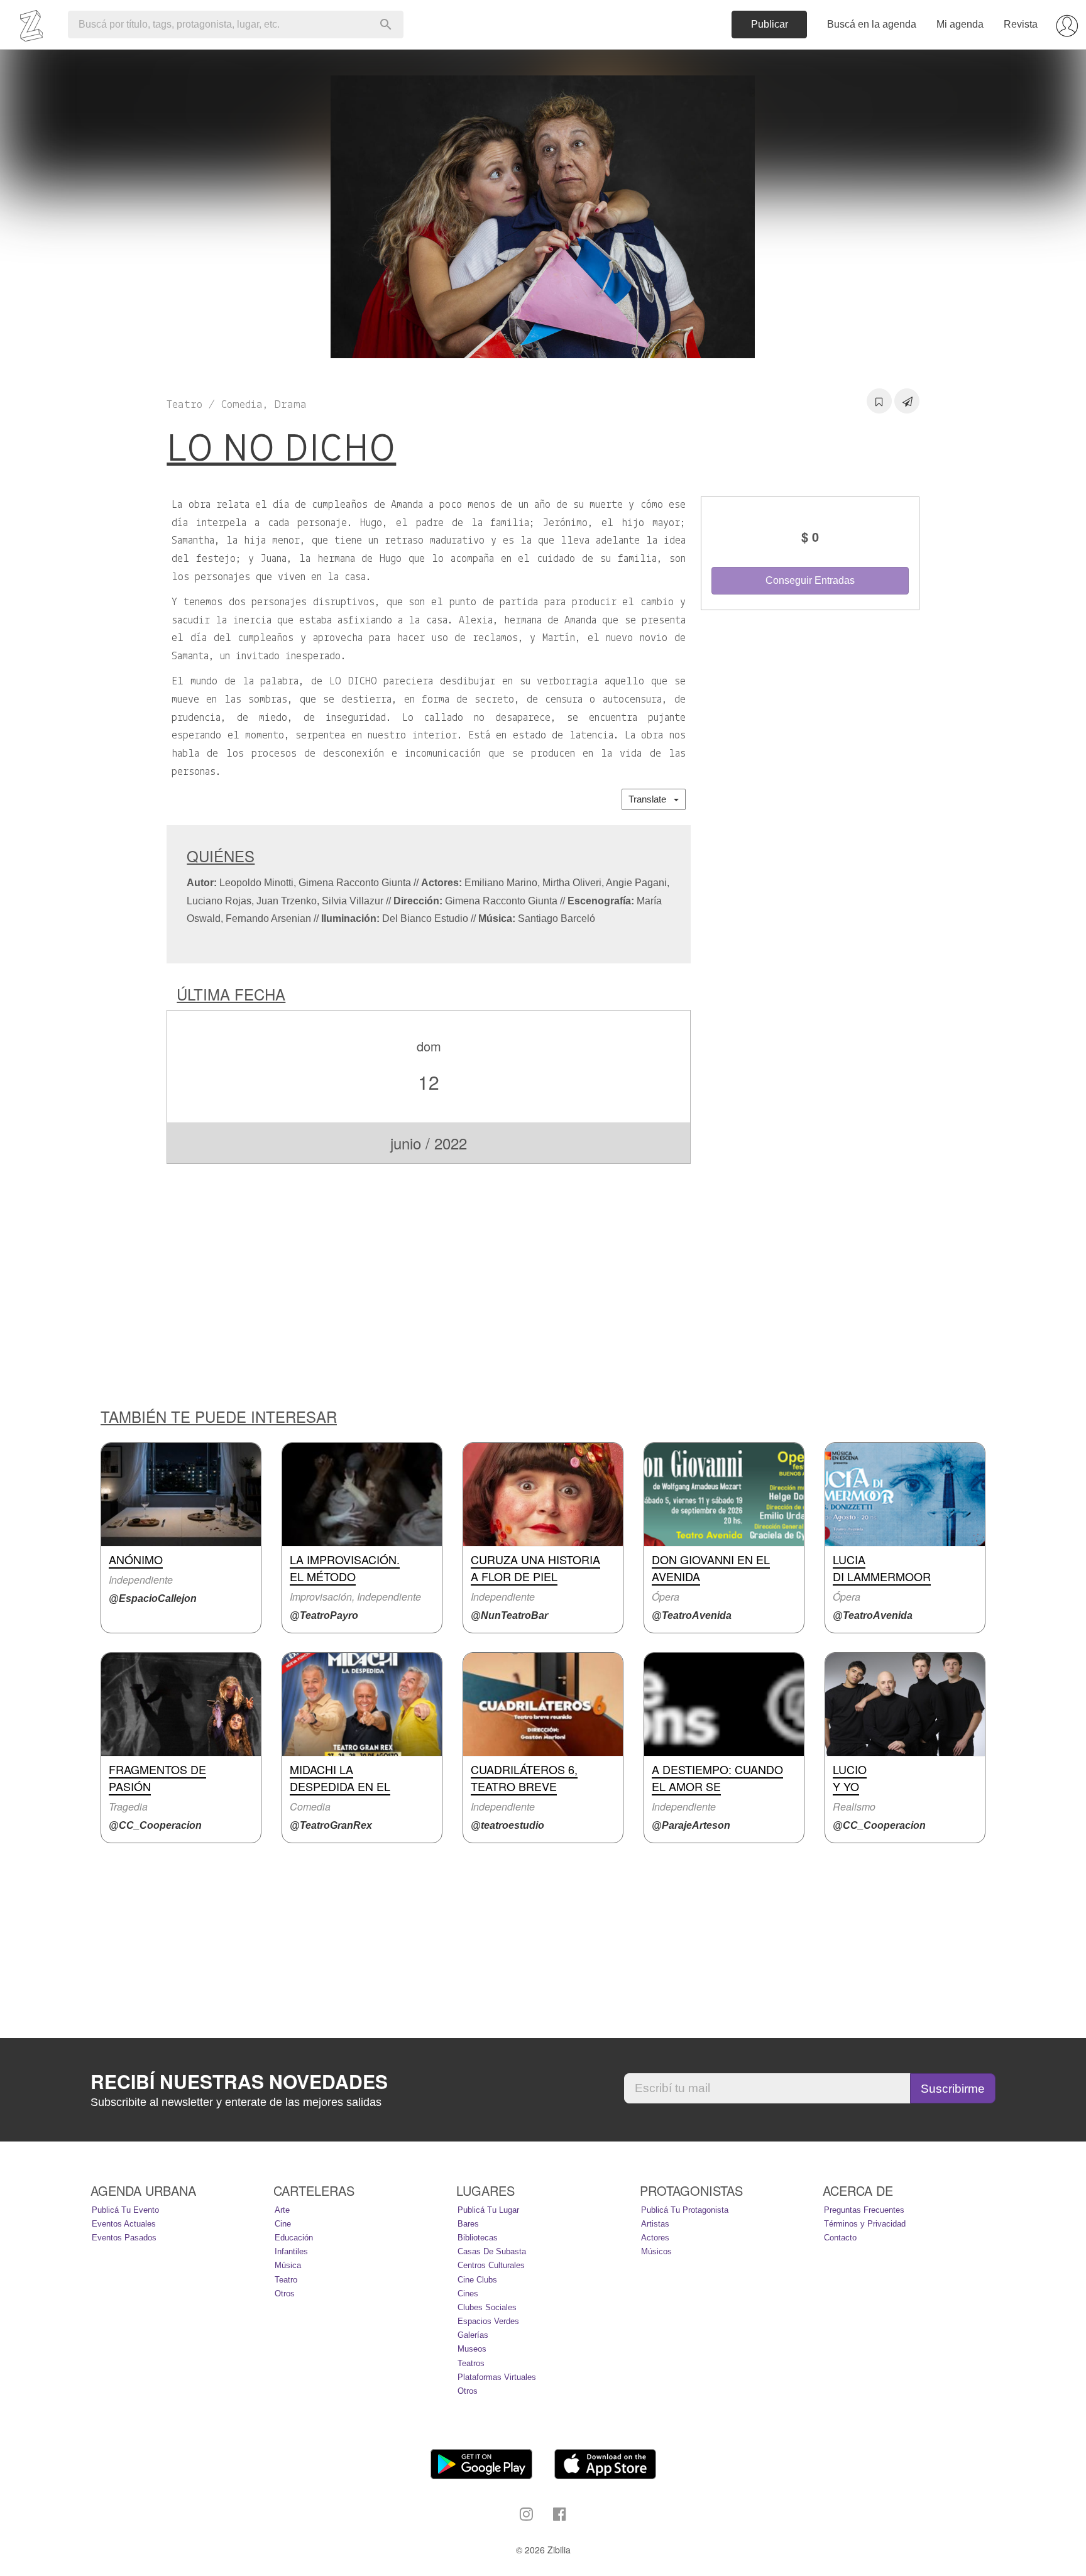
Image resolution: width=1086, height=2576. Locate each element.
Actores (655, 2238)
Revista (1021, 24)
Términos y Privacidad (865, 2224)
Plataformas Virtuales (497, 2377)
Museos (472, 2349)
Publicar (770, 24)
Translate (651, 799)
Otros (285, 2294)
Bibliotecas (478, 2238)
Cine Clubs (477, 2280)
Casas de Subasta (492, 2251)
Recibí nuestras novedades (239, 2081)
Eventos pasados (124, 2238)
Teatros (471, 2363)
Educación (294, 2238)
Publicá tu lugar (488, 2210)
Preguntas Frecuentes (864, 2210)
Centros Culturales (491, 2265)
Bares (468, 2224)
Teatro (286, 2280)
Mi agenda (960, 24)
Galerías (473, 2335)
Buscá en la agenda (872, 24)
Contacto (840, 2238)
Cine (283, 2224)
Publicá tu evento (125, 2210)
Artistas (655, 2224)
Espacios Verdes (488, 2321)
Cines (468, 2294)
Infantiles (291, 2251)
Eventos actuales (124, 2224)
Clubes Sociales (487, 2307)
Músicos (656, 2251)
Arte (282, 2210)
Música (288, 2265)
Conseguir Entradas (810, 580)
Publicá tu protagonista (685, 2210)
